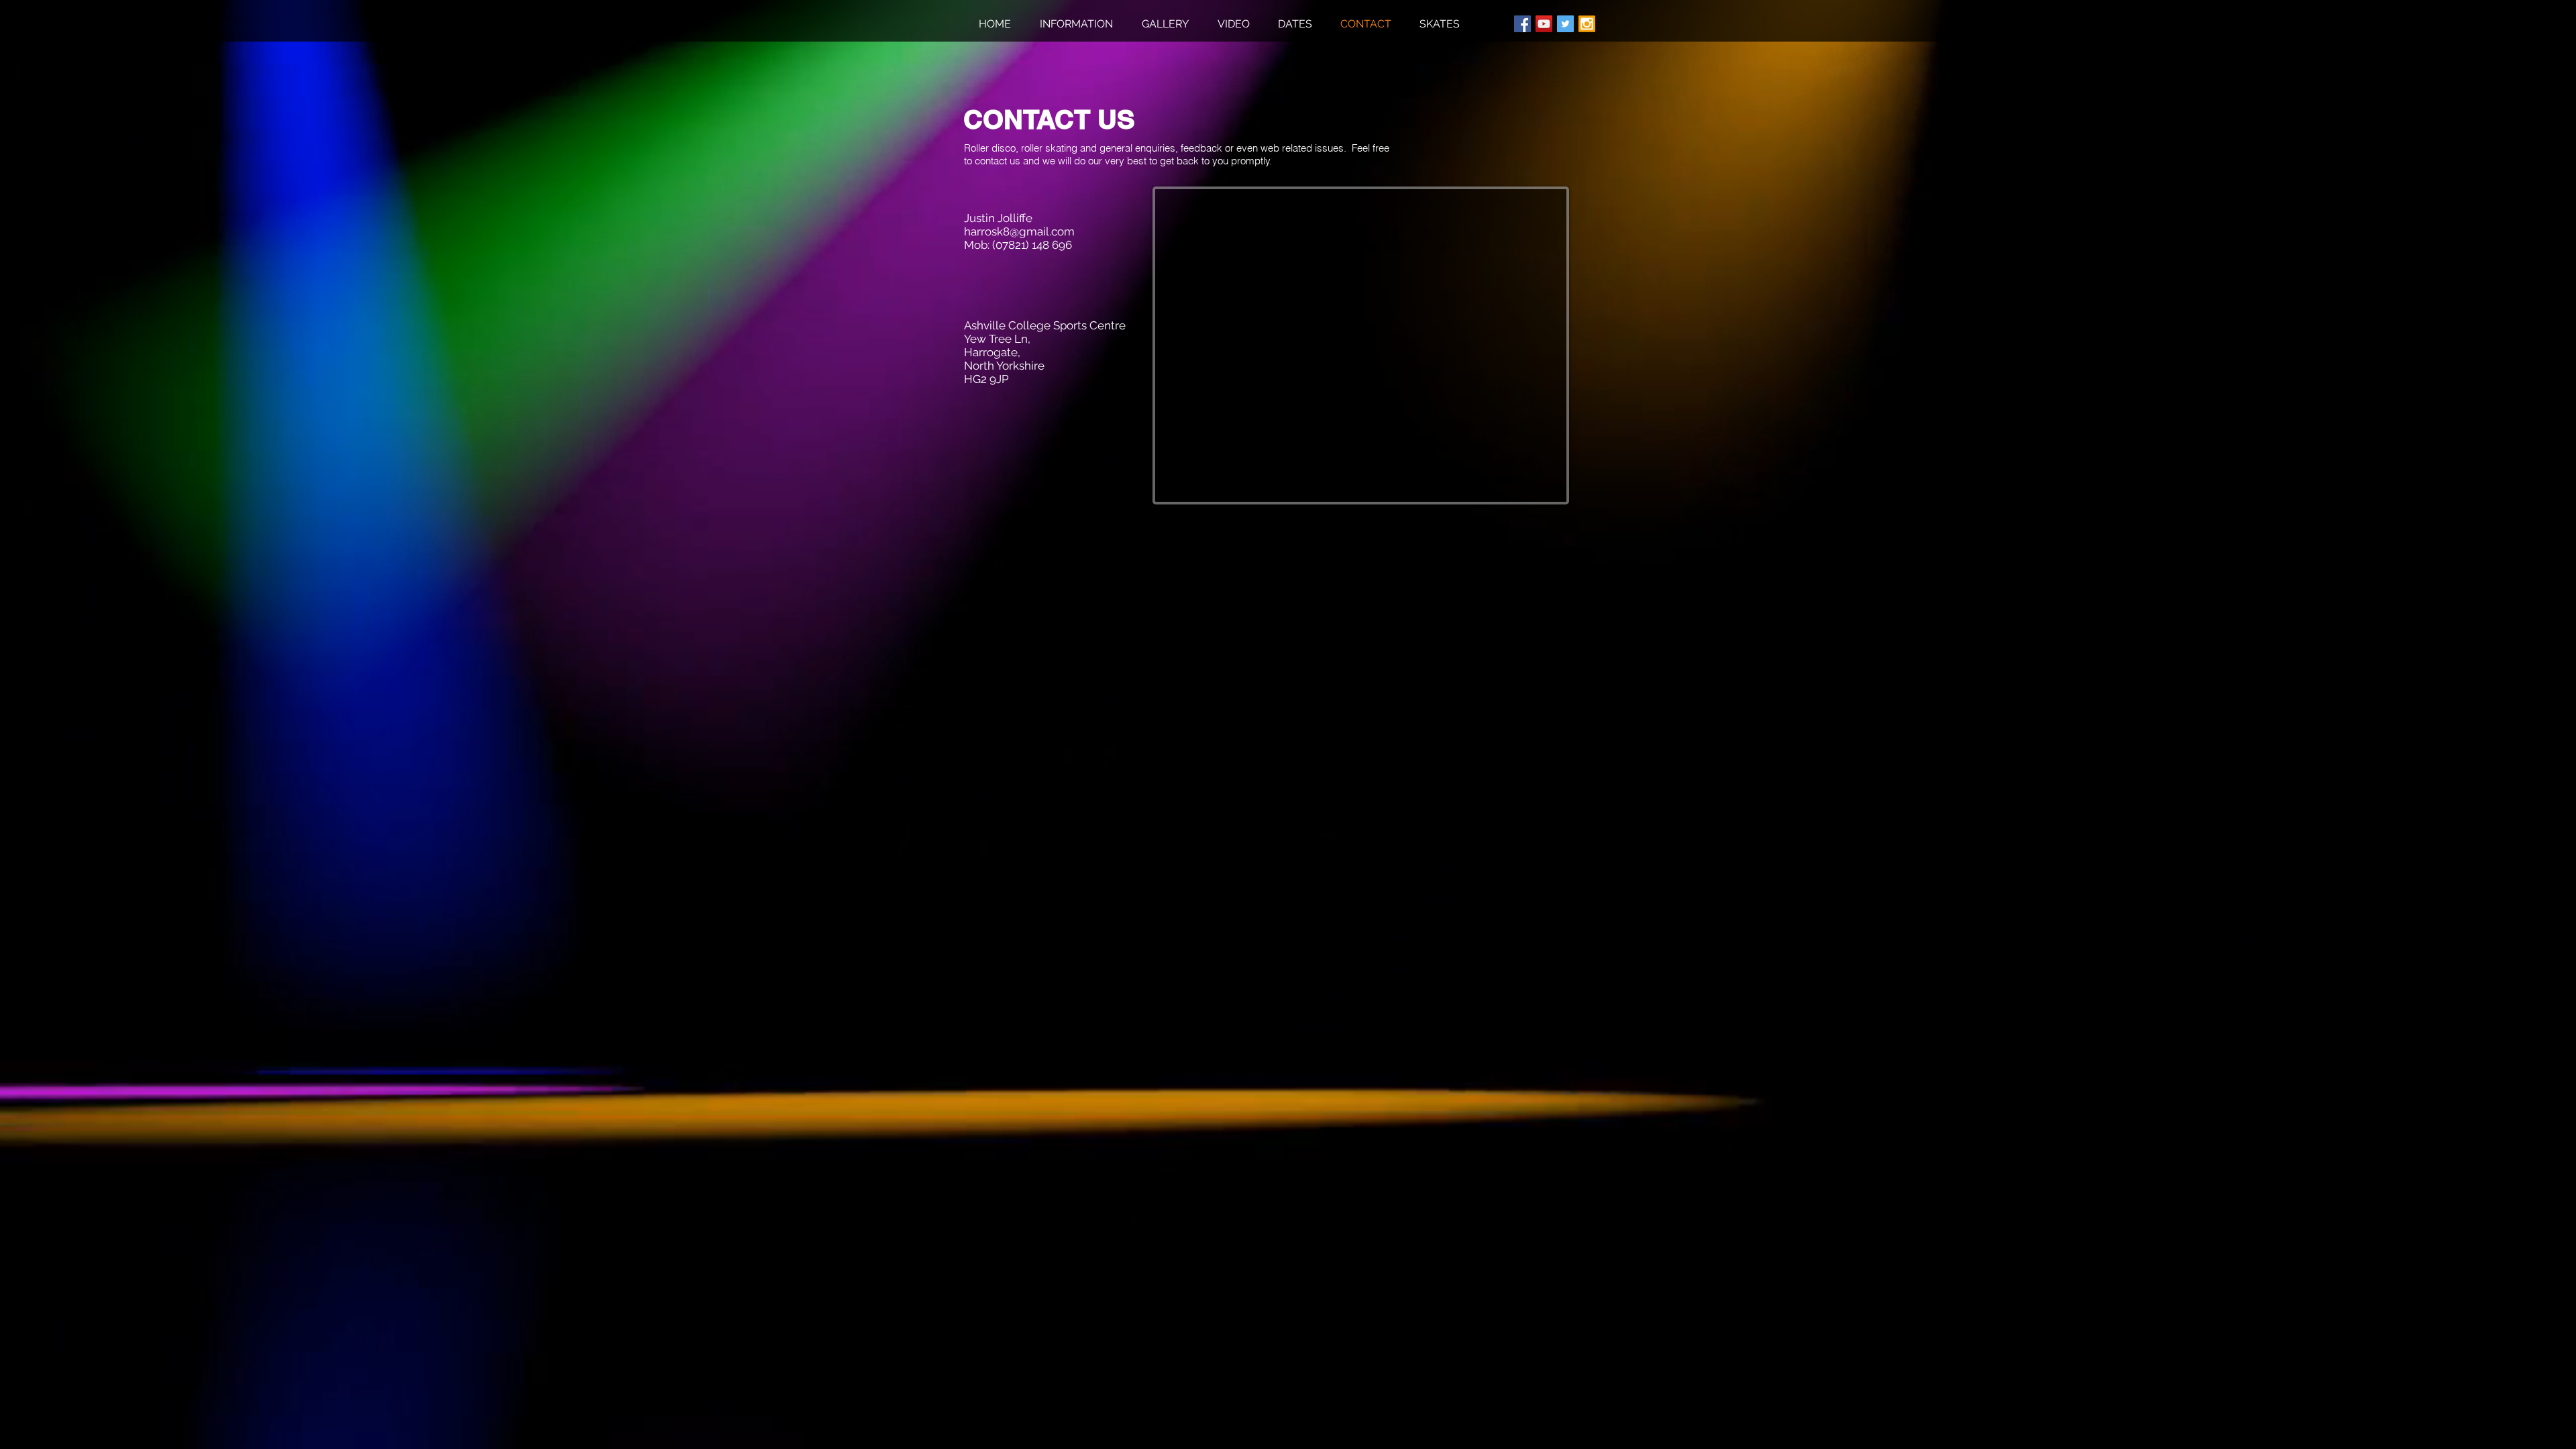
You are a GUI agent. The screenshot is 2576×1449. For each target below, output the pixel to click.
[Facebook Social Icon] (1522, 24)
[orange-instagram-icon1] (1587, 24)
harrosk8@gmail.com (1019, 231)
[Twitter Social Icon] (1565, 24)
